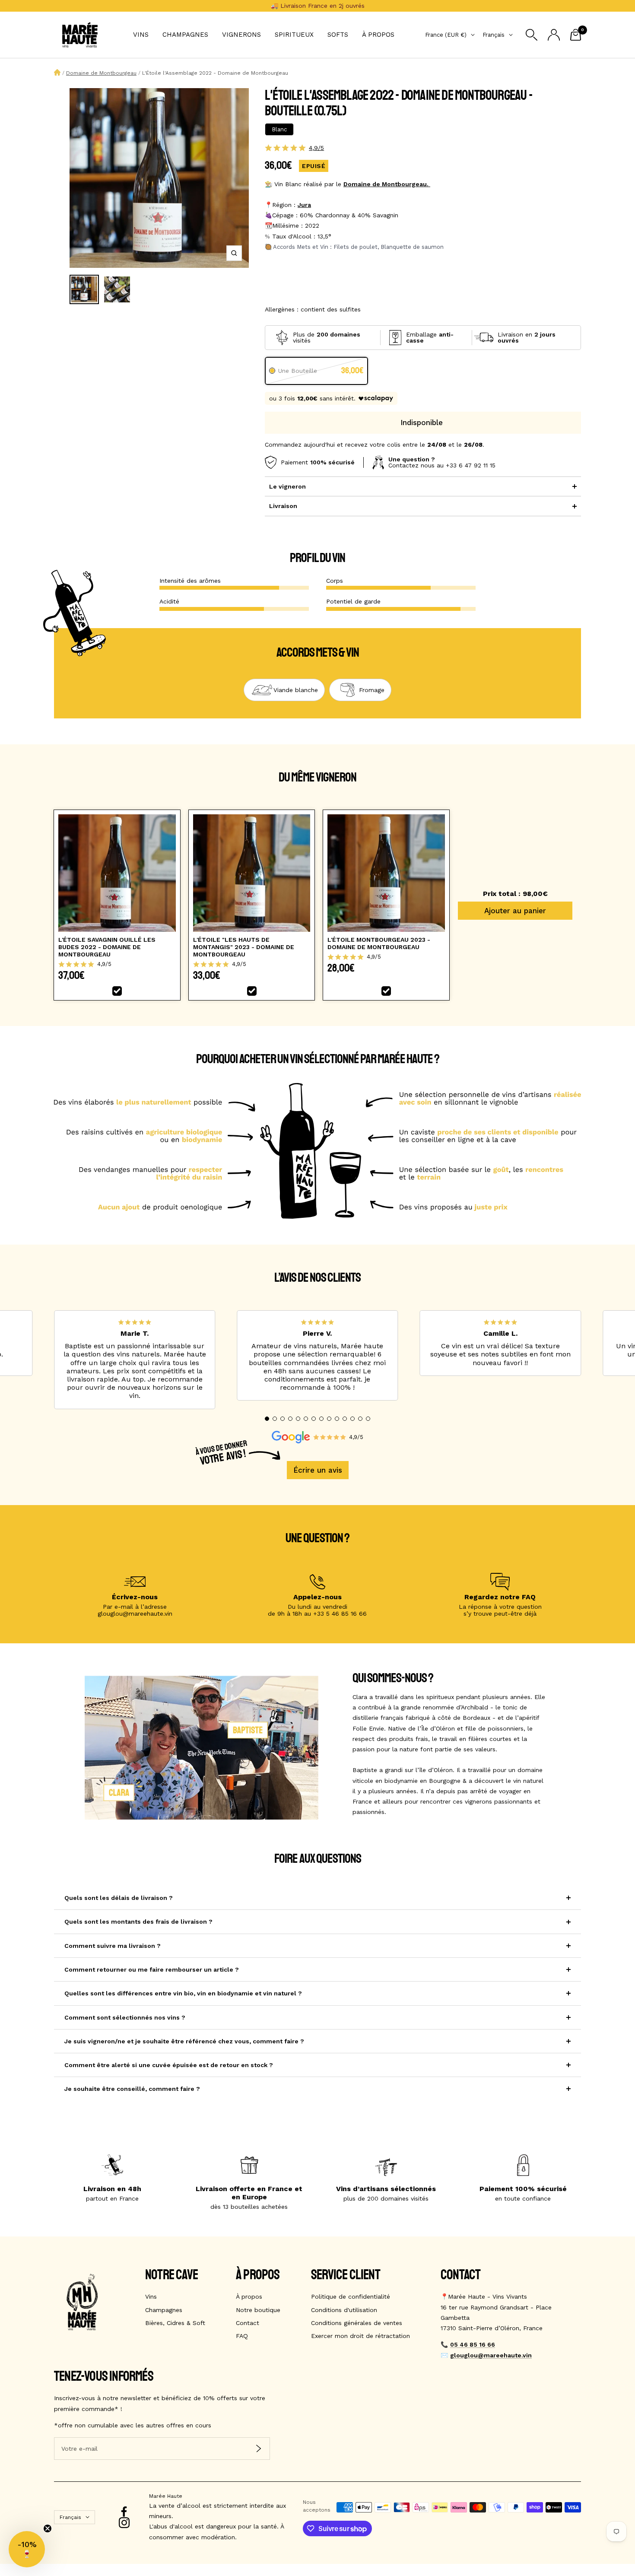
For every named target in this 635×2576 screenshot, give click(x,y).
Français (494, 35)
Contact (248, 2323)
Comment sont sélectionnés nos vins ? (125, 2017)
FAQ (242, 2336)
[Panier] (576, 35)
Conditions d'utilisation (344, 2310)
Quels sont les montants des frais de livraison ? (138, 1922)
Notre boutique (258, 2310)
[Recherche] (532, 35)
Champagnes (185, 35)
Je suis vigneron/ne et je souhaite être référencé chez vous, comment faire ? (184, 2041)
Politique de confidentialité (351, 2296)
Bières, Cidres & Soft (175, 2323)
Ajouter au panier (515, 911)
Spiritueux (294, 35)
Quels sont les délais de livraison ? (119, 1898)
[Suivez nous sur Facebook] (124, 2512)
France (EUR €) (446, 35)
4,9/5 (316, 148)
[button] (267, 1419)
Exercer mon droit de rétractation (360, 2336)
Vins (141, 35)
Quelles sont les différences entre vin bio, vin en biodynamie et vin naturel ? (183, 1993)
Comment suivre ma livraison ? (113, 1946)
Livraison (283, 506)
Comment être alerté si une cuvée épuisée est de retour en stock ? (169, 2065)
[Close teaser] (48, 2528)
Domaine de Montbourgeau (101, 73)
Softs (338, 35)
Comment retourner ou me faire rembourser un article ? (152, 1969)
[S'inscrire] (259, 2449)
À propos (378, 35)
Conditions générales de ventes (357, 2323)
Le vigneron (287, 486)
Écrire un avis (318, 1470)
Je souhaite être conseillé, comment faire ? (132, 2089)
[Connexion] (554, 35)
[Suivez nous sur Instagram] (124, 2523)
